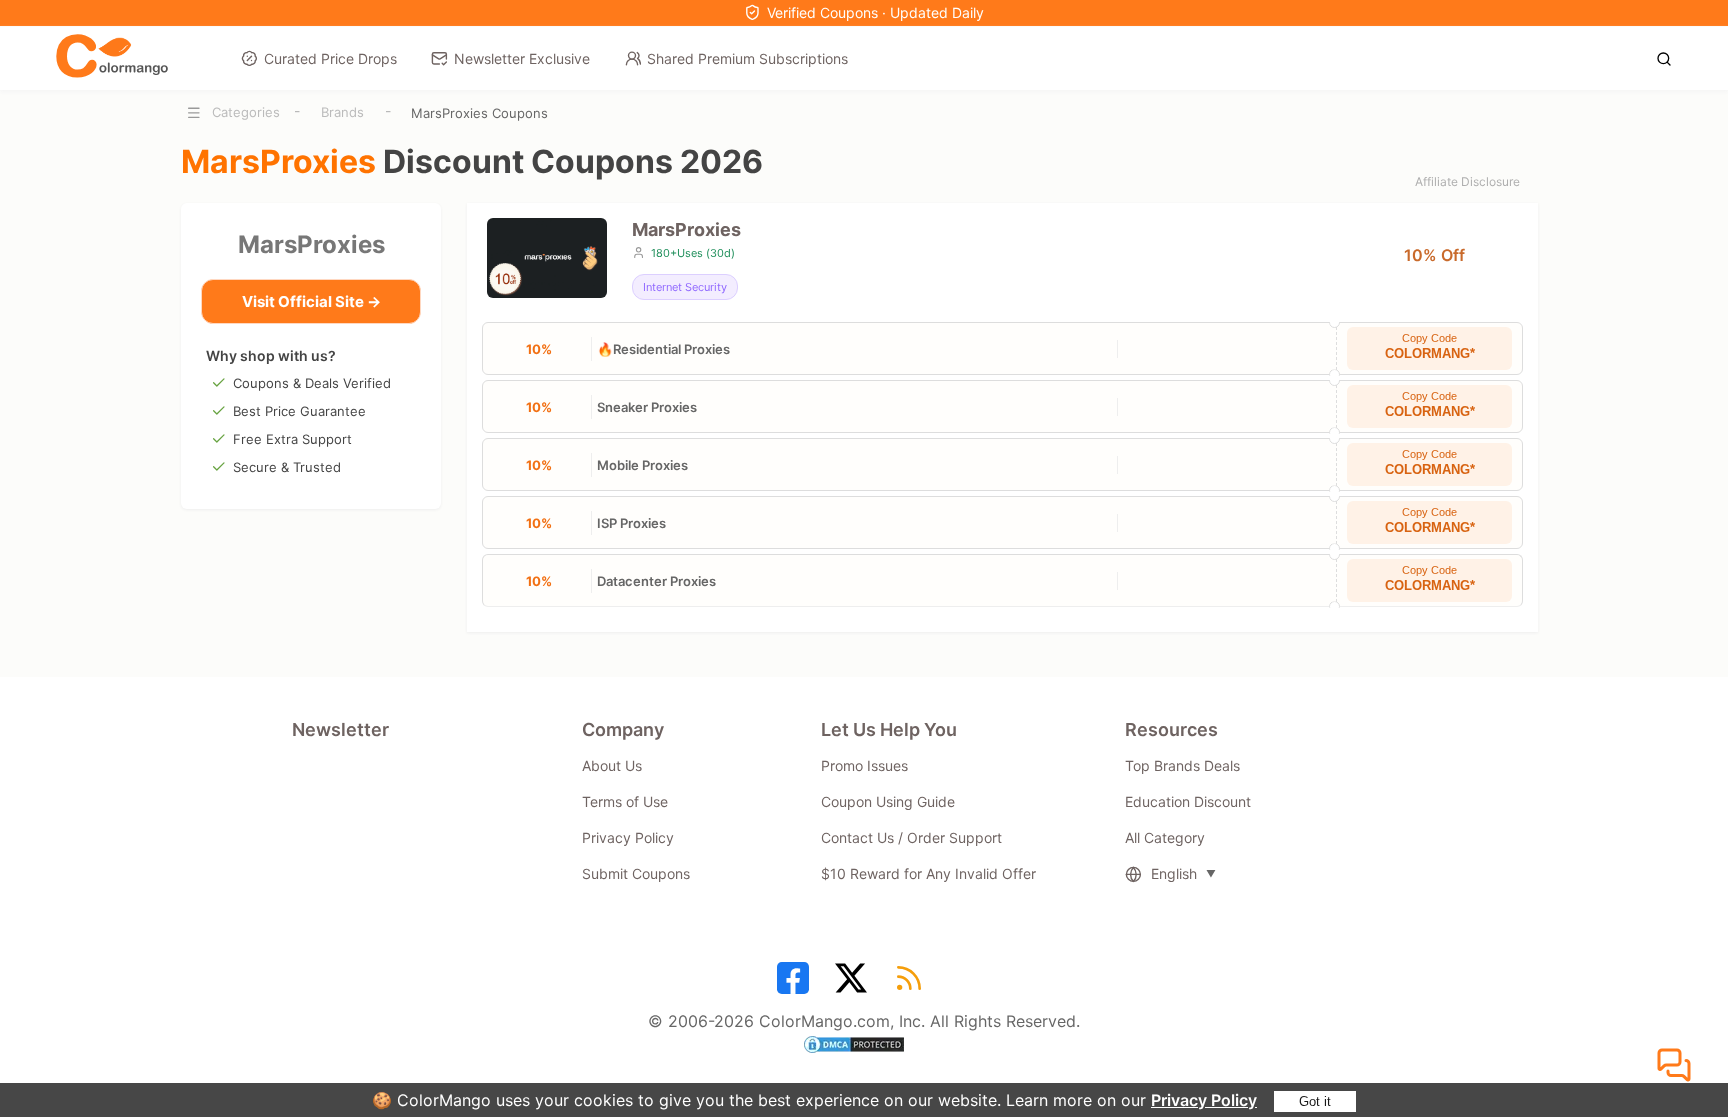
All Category (1165, 837)
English (1174, 873)
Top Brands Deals (1182, 765)
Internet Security (685, 287)
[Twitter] (854, 985)
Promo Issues (864, 765)
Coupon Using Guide (888, 801)
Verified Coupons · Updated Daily (875, 12)
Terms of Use (625, 801)
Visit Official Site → (311, 301)
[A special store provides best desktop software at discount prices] (112, 57)
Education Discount (1188, 801)
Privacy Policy (1204, 1100)
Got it (1315, 1101)
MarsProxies (311, 244)
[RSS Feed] (912, 985)
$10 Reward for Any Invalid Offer (928, 873)
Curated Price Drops (330, 58)
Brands (342, 112)
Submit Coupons (636, 873)
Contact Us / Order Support (911, 837)
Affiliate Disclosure (1467, 181)
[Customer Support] (1677, 1066)
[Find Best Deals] (1669, 57)
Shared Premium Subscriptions (747, 58)
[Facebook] (796, 985)
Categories (246, 112)
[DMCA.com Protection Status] (864, 1047)
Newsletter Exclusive (522, 58)
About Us (612, 765)
